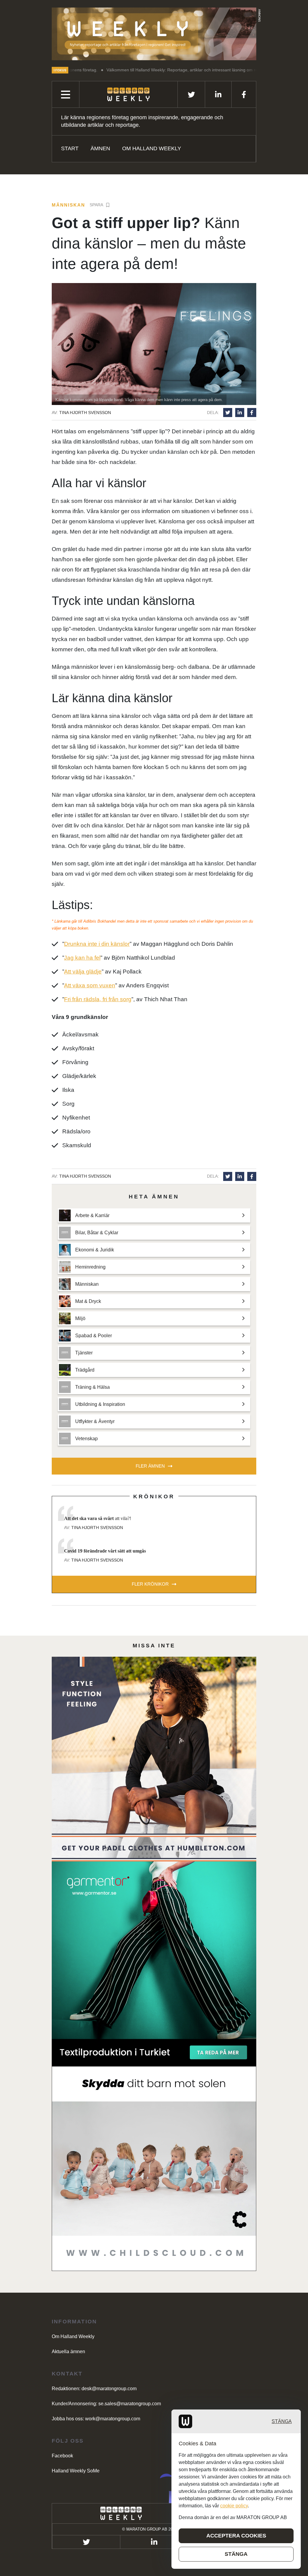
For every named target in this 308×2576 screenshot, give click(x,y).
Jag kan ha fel (82, 958)
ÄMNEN (100, 148)
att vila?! (98, 1518)
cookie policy (234, 2506)
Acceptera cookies (236, 2536)
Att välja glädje (83, 972)
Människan (68, 205)
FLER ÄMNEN (150, 1466)
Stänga (282, 2421)
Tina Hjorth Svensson (85, 413)
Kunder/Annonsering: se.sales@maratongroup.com (106, 2404)
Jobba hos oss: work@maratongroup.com (96, 2419)
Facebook (62, 2456)
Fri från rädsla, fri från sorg (98, 999)
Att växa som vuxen (90, 985)
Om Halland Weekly (152, 148)
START (70, 148)
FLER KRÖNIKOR (150, 1584)
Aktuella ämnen (68, 2352)
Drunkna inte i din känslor (97, 944)
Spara (96, 205)
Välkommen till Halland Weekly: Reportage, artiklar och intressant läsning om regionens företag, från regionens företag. (152, 70)
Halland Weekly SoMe (76, 2471)
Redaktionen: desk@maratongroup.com (94, 2389)
